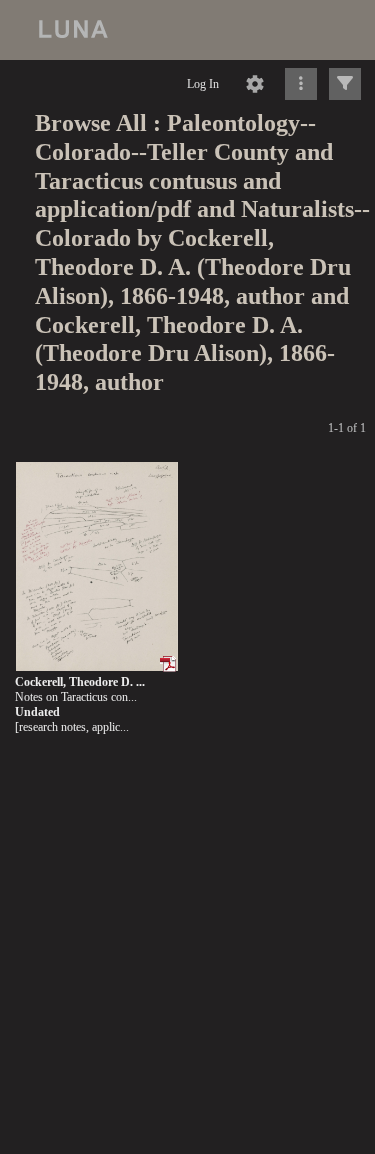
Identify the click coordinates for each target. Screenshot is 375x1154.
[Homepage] (187, 30)
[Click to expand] (345, 84)
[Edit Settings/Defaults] (255, 84)
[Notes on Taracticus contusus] (96, 567)
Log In (203, 84)
